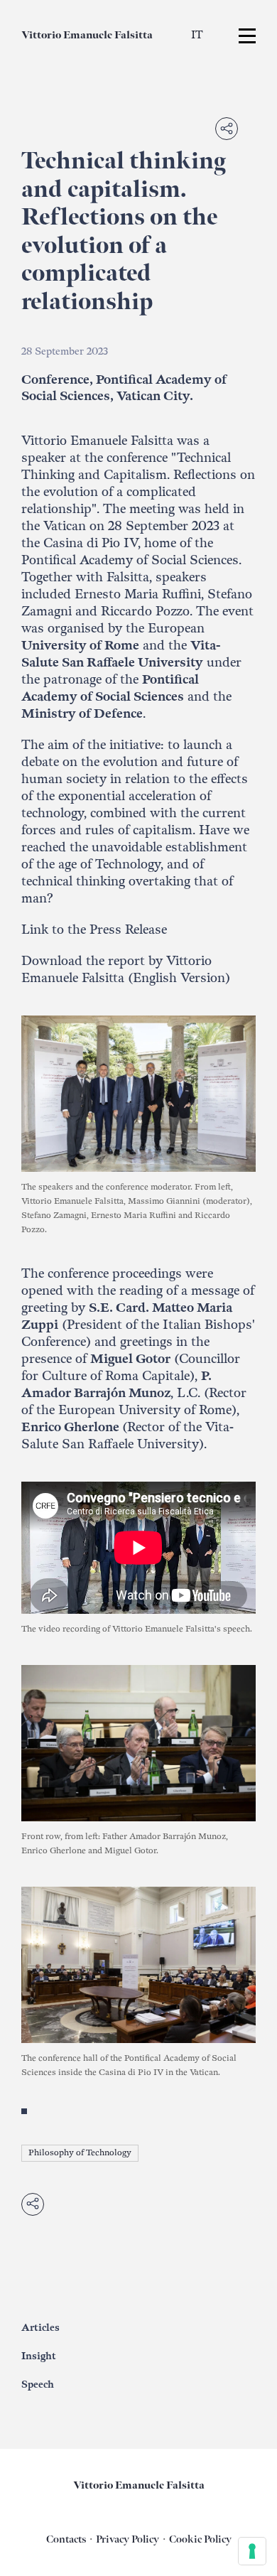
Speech (38, 2384)
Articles (40, 2328)
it (197, 35)
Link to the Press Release (94, 930)
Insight (39, 2356)
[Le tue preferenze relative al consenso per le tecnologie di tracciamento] (252, 2551)
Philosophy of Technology (80, 2153)
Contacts (66, 2539)
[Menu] (247, 36)
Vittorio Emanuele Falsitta (87, 35)
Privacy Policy (127, 2539)
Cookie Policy (200, 2539)
